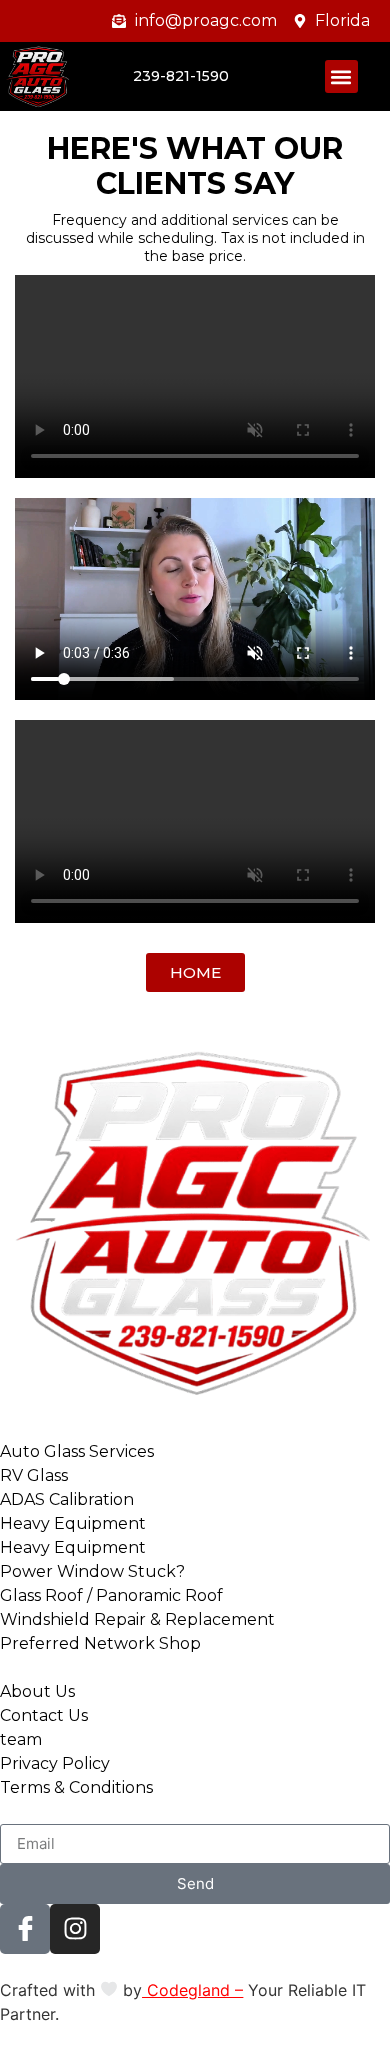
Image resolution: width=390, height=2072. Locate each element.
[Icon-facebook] (25, 1929)
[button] (341, 76)
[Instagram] (75, 1929)
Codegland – (192, 1990)
